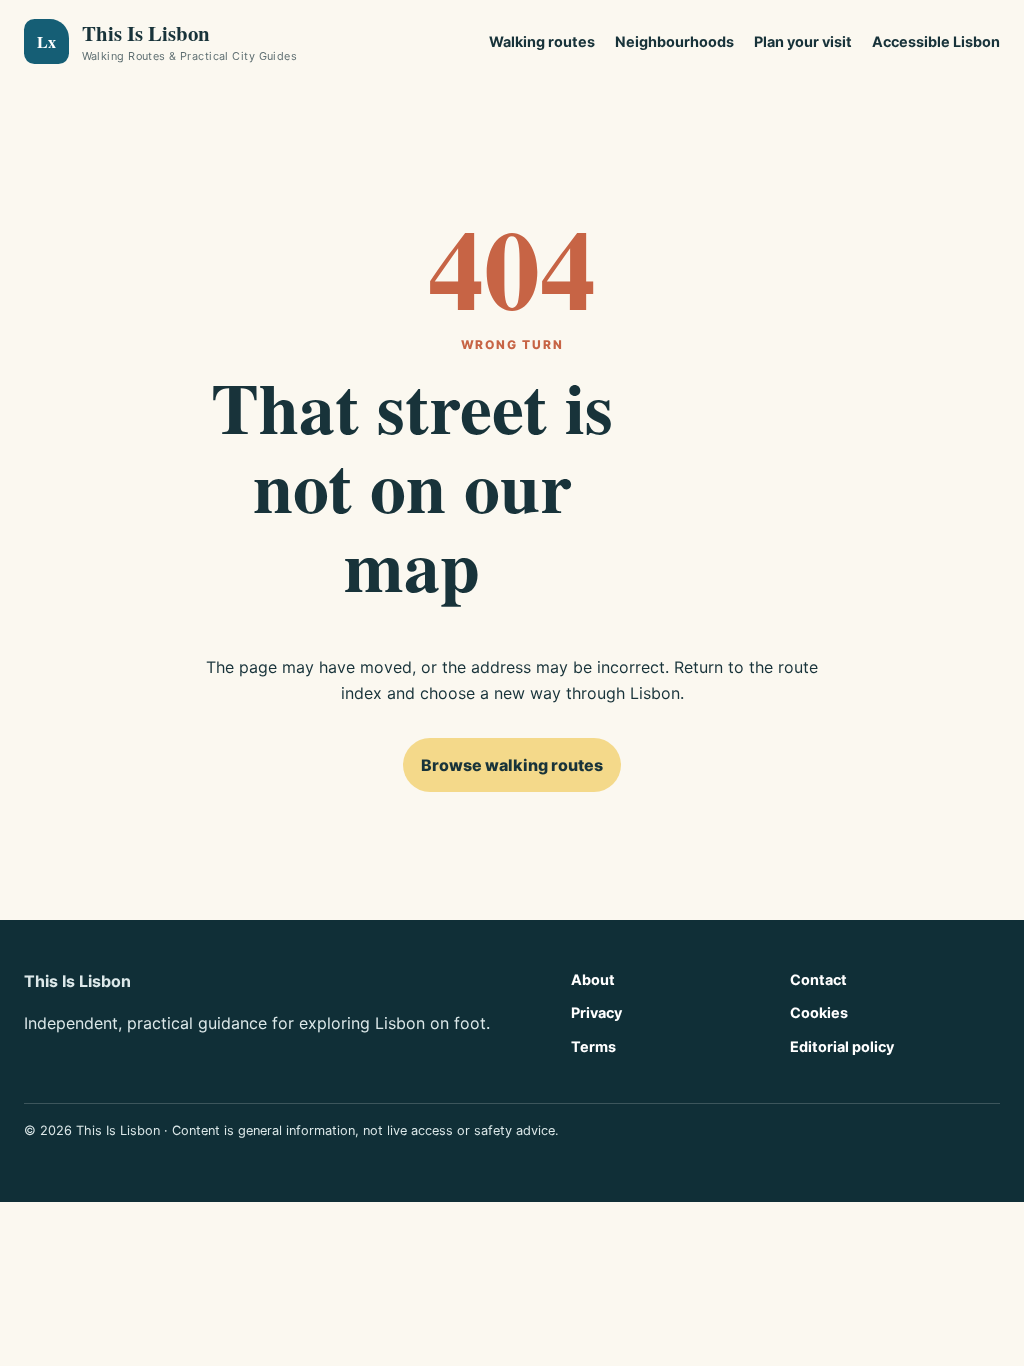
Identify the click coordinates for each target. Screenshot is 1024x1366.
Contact (818, 979)
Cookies (819, 1012)
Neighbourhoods (674, 41)
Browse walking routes (512, 765)
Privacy (596, 1012)
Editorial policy (842, 1046)
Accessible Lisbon (936, 41)
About (593, 979)
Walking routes (542, 41)
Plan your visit (803, 41)
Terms (593, 1046)
